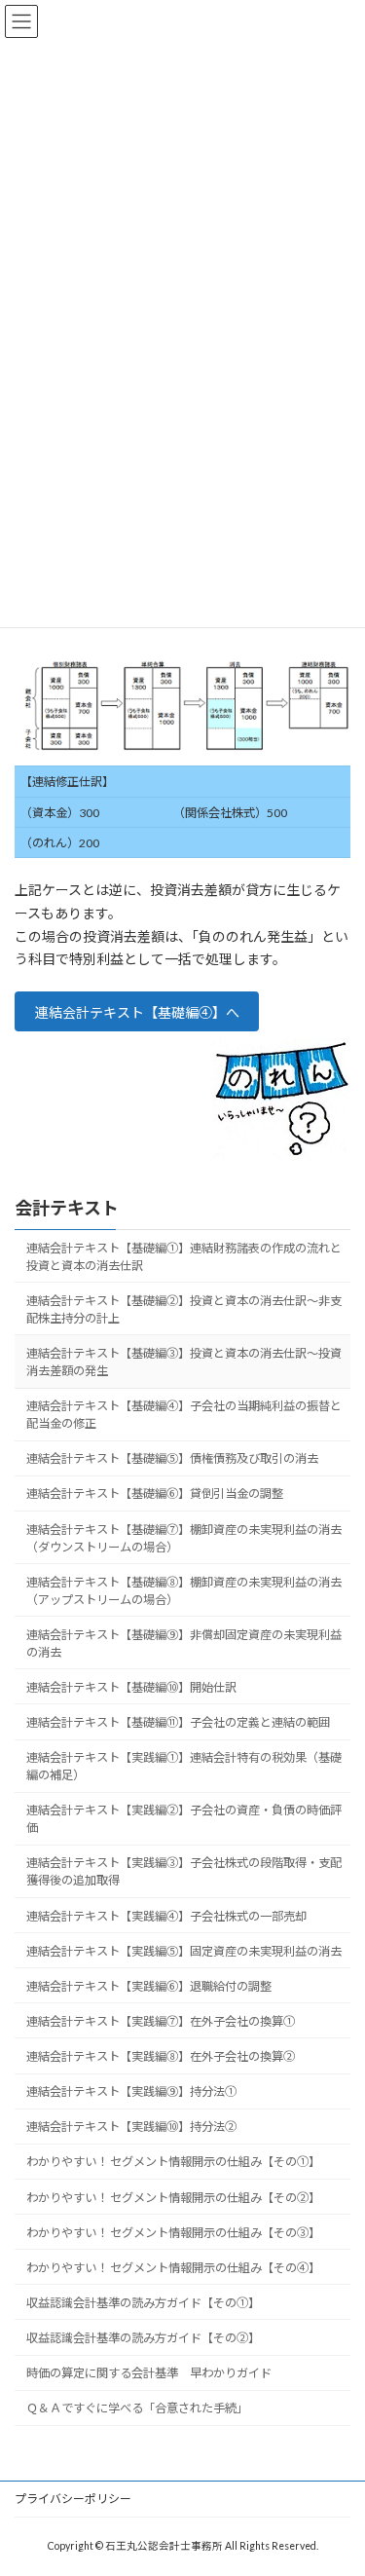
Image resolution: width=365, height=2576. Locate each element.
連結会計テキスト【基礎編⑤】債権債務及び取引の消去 (172, 1458)
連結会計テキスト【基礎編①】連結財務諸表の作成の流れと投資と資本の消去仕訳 (184, 1257)
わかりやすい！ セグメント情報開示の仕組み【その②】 (173, 2198)
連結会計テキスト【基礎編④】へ (137, 1012)
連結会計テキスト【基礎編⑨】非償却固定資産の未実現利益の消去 (184, 1643)
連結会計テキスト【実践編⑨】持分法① (131, 2091)
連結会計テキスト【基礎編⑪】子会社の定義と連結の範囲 (178, 1722)
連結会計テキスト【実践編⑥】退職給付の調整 (149, 1986)
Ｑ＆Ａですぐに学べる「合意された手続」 (137, 2408)
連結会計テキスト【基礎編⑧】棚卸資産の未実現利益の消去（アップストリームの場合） (184, 1591)
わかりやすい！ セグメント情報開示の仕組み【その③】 (173, 2233)
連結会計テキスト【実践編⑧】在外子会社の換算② (161, 2056)
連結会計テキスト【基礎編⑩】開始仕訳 (131, 1687)
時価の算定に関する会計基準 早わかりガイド (149, 2373)
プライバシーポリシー (73, 2499)
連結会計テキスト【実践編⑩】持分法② (131, 2127)
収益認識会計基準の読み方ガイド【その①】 (143, 2303)
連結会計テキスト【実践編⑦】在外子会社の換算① (161, 2021)
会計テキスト (67, 1208)
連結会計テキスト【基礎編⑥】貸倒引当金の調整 (155, 1493)
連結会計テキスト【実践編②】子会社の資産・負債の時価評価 (184, 1819)
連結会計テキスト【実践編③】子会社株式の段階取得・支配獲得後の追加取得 (184, 1871)
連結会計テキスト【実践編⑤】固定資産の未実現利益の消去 (184, 1951)
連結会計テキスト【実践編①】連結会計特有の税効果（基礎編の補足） (184, 1766)
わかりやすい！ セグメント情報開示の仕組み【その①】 (173, 2162)
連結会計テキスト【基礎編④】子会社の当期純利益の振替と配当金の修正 (184, 1415)
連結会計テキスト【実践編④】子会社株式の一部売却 (166, 1916)
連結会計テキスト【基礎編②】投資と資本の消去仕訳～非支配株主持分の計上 (184, 1309)
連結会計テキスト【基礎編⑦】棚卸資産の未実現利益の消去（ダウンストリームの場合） (184, 1538)
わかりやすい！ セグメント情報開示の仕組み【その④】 (173, 2268)
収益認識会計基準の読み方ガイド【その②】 (143, 2338)
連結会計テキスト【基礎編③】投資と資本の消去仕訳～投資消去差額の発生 (184, 1362)
